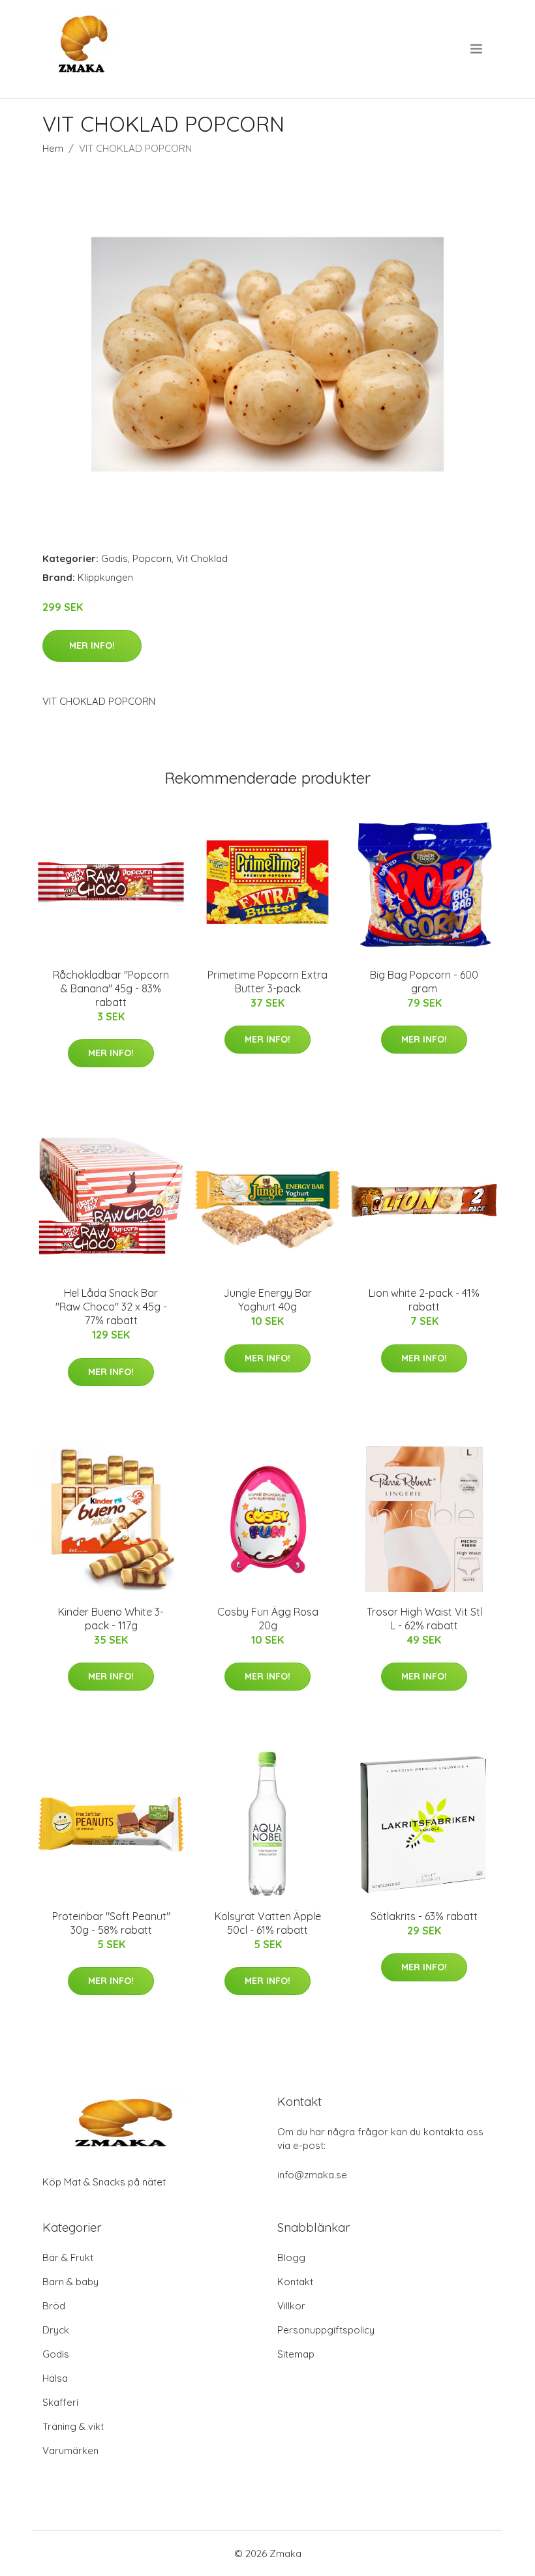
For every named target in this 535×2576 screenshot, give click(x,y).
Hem (53, 148)
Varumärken (70, 2450)
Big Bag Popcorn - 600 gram (424, 982)
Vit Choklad (202, 558)
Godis (115, 558)
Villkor (291, 2306)
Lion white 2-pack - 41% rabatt (424, 1300)
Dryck (56, 2330)
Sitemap (296, 2354)
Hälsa (55, 2378)
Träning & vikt (73, 2426)
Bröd (54, 2306)
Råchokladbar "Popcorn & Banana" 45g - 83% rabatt (111, 988)
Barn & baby (70, 2282)
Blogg (291, 2258)
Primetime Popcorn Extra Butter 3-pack (267, 982)
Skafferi (60, 2402)
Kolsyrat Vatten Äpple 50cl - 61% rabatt (268, 1923)
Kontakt (295, 2282)
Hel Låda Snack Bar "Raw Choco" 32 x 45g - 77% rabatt (111, 1307)
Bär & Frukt (68, 2258)
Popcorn (152, 558)
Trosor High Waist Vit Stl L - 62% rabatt (424, 1619)
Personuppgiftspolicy (326, 2330)
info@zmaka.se (312, 2175)
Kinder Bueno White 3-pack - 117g (111, 1619)
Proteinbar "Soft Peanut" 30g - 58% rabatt (111, 1923)
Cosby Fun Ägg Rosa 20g (268, 1619)
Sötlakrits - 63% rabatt (424, 1916)
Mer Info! (92, 645)
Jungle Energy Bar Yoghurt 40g (267, 1300)
